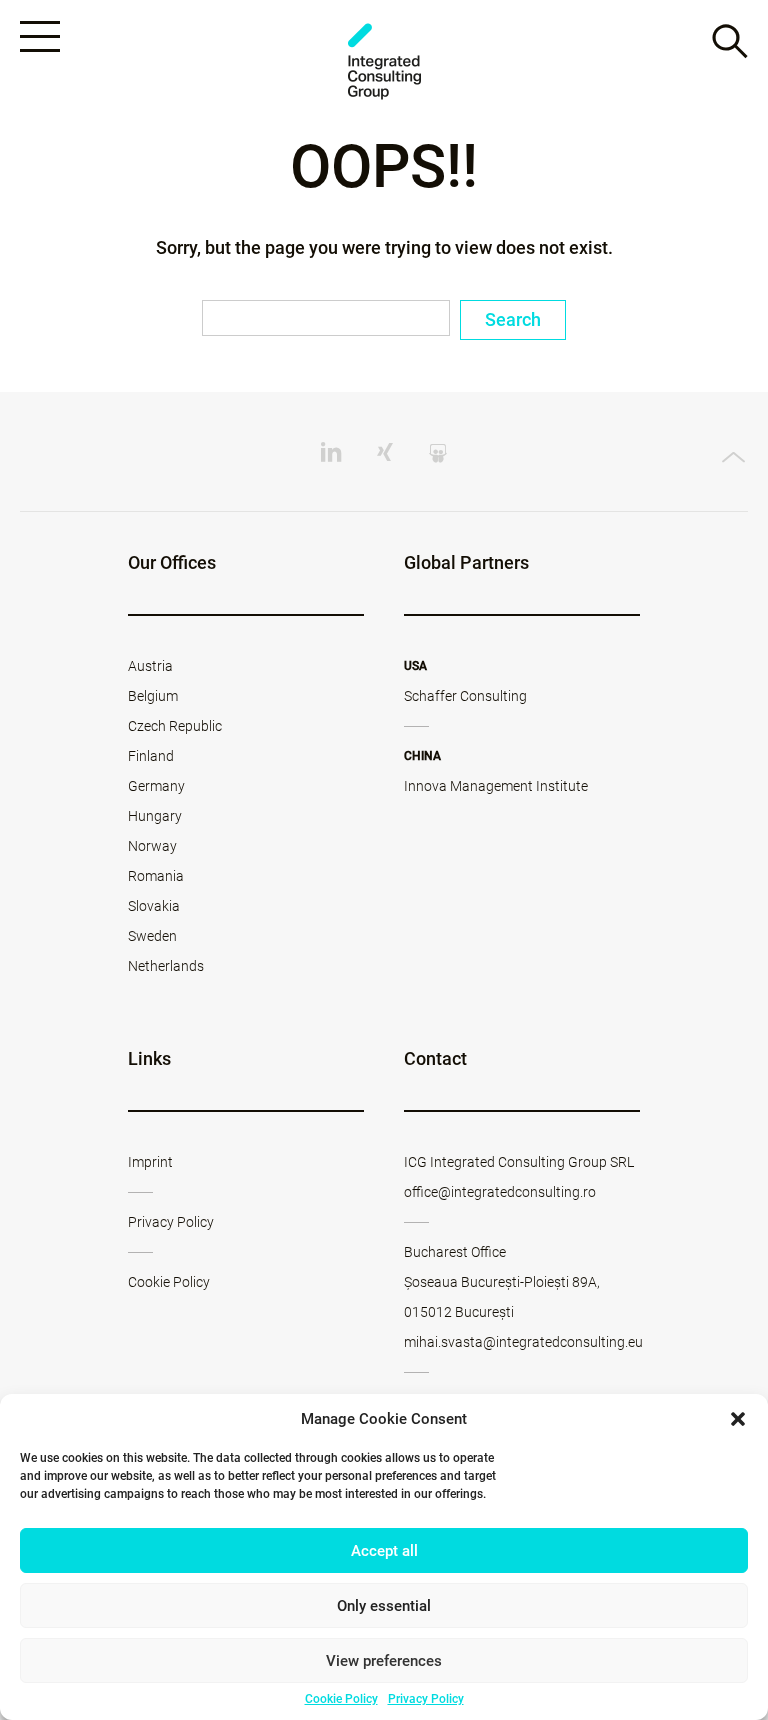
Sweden (152, 936)
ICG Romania (384, 61)
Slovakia (154, 906)
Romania (156, 876)
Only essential (384, 1606)
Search (513, 319)
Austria (150, 666)
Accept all (384, 1551)
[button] (738, 1419)
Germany (156, 786)
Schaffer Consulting (465, 696)
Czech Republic (175, 726)
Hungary (155, 816)
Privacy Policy (426, 1699)
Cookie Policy (341, 1699)
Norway (152, 846)
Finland (151, 756)
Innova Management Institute (496, 786)
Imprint (150, 1162)
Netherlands (166, 966)
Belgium (153, 696)
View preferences (384, 1661)
